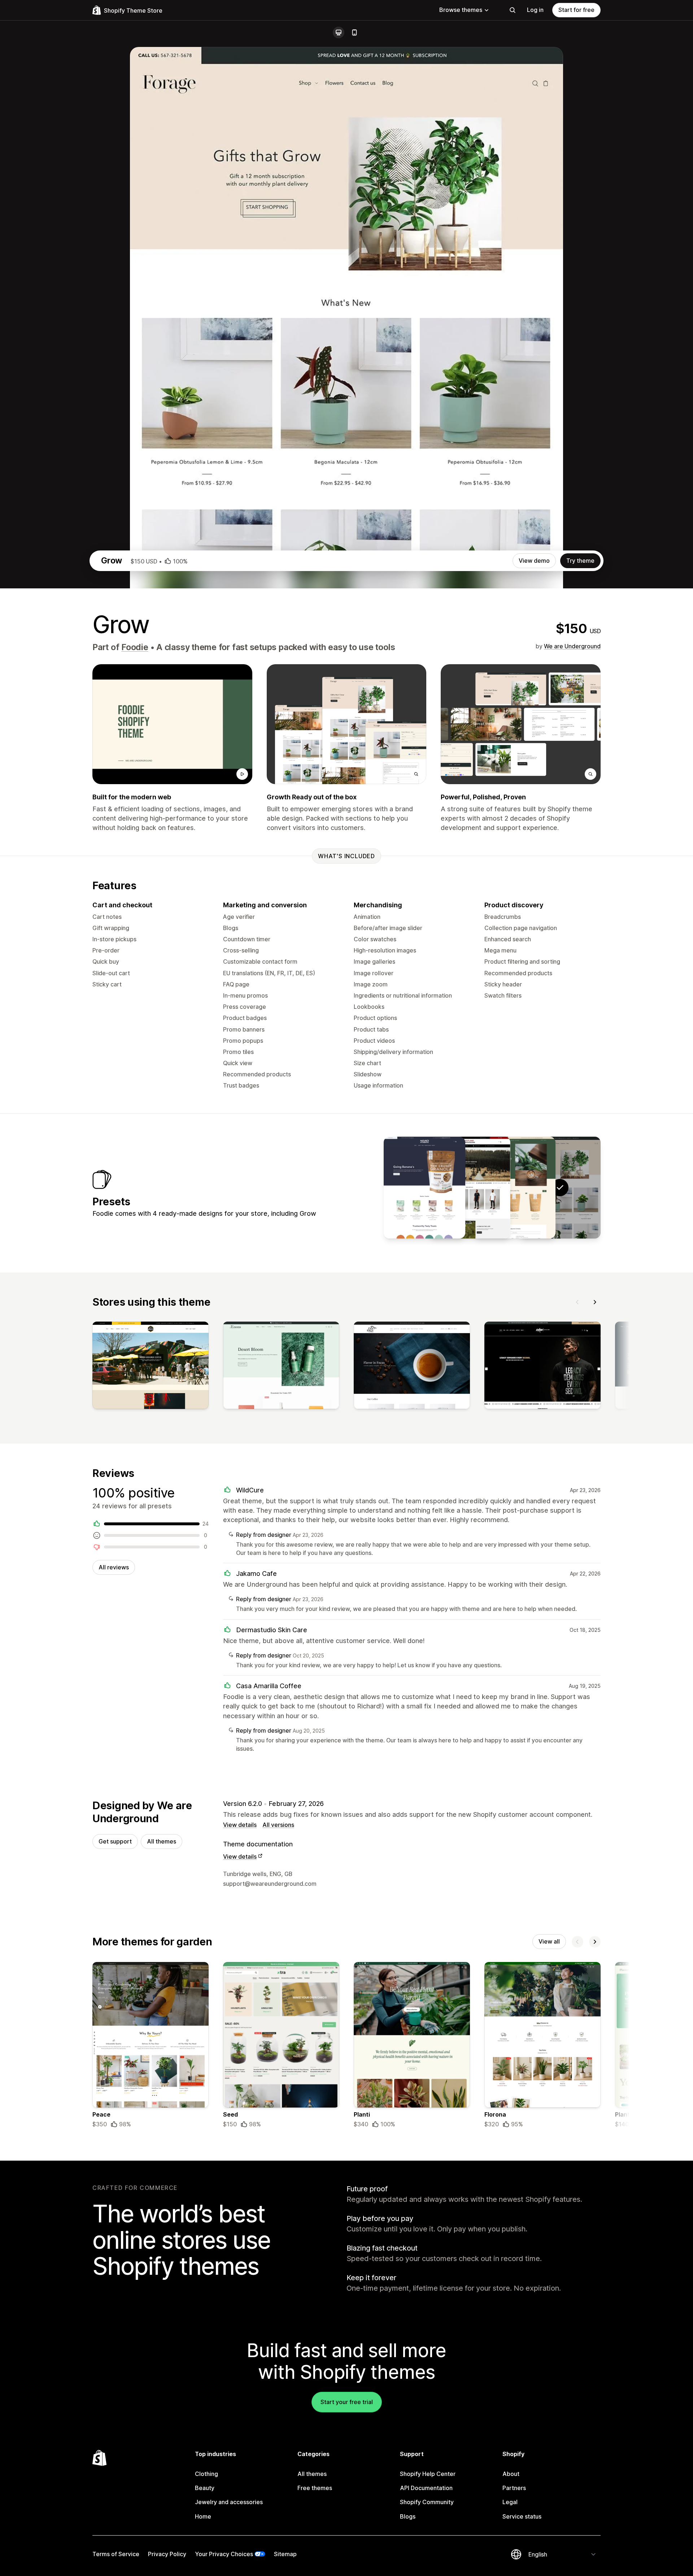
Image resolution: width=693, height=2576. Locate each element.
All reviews (114, 1567)
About (511, 2474)
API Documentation (426, 2488)
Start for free (576, 10)
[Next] (595, 1302)
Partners (514, 2488)
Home (203, 2516)
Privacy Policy (167, 2554)
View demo (534, 561)
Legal (510, 2502)
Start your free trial (347, 2402)
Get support (115, 1841)
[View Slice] (424, 1188)
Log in (535, 10)
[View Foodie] (515, 1188)
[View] (151, 1367)
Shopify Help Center (428, 2474)
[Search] (513, 10)
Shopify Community (427, 2502)
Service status (522, 2516)
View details (240, 1825)
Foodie (135, 647)
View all (549, 1941)
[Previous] (577, 1302)
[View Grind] (470, 1188)
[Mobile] (354, 33)
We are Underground (572, 646)
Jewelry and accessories (229, 2502)
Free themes (315, 2488)
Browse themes (461, 10)
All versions (278, 1825)
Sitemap (285, 2554)
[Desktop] (339, 33)
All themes (162, 1841)
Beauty (205, 2488)
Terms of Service (116, 2554)
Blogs (408, 2516)
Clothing (206, 2474)
